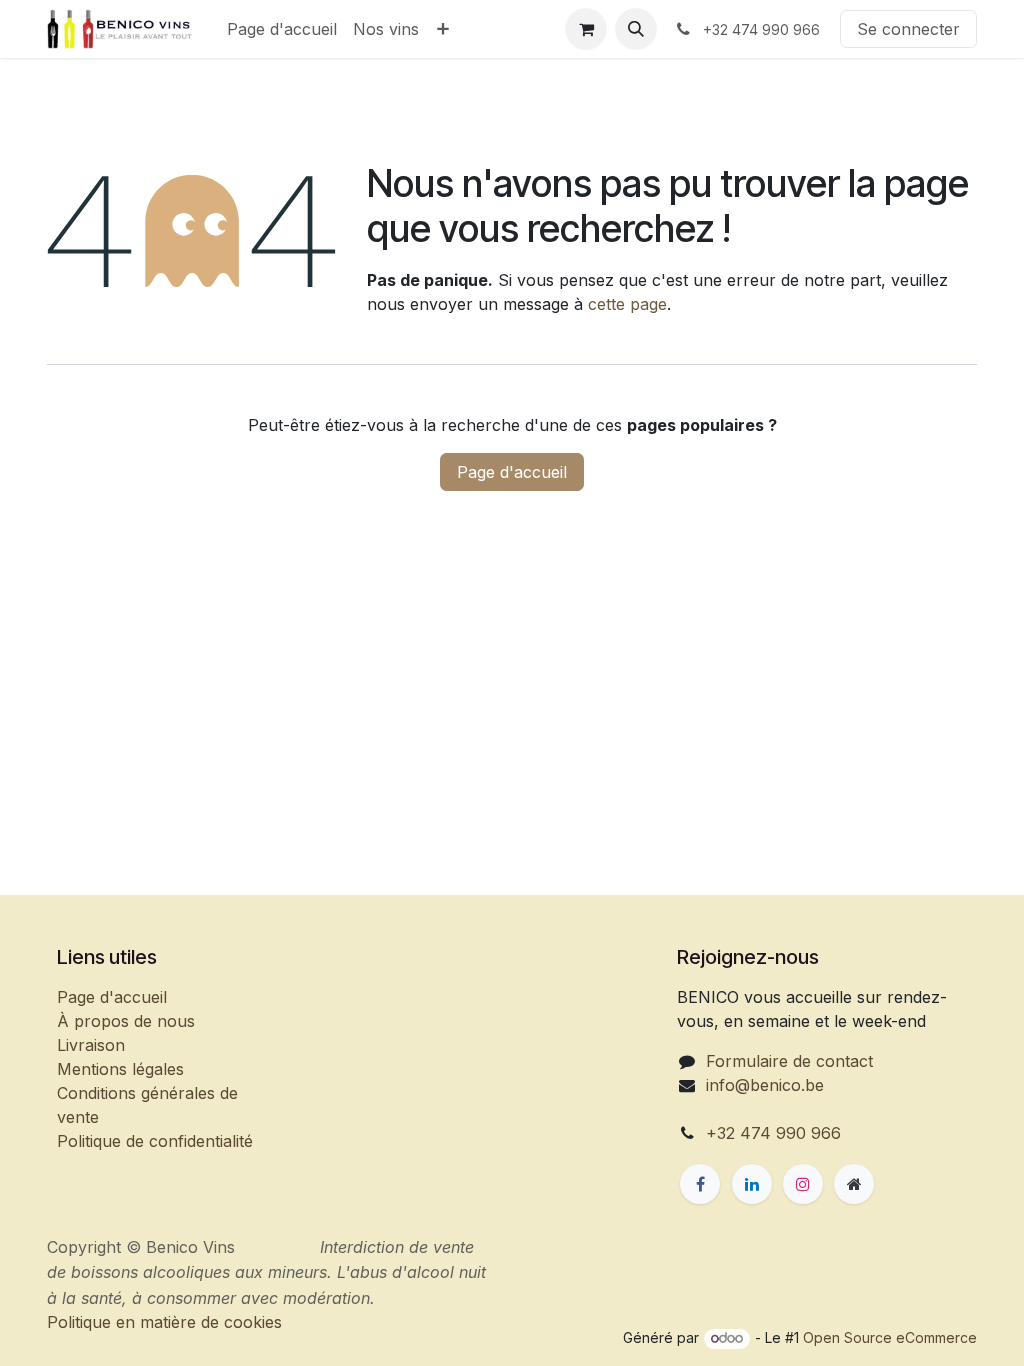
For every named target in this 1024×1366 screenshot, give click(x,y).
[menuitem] (282, 29)
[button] (636, 29)
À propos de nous (126, 1021)
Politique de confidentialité (155, 1141)
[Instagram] (803, 1184)
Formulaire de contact (789, 1061)
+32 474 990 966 (773, 1133)
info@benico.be (765, 1085)
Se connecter (908, 29)
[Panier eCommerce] (586, 29)
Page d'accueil (512, 472)
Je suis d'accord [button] (906, 1316)
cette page (627, 304)
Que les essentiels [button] (760, 1316)
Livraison (91, 1045)
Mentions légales (120, 1069)
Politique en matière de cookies (244, 1337)
